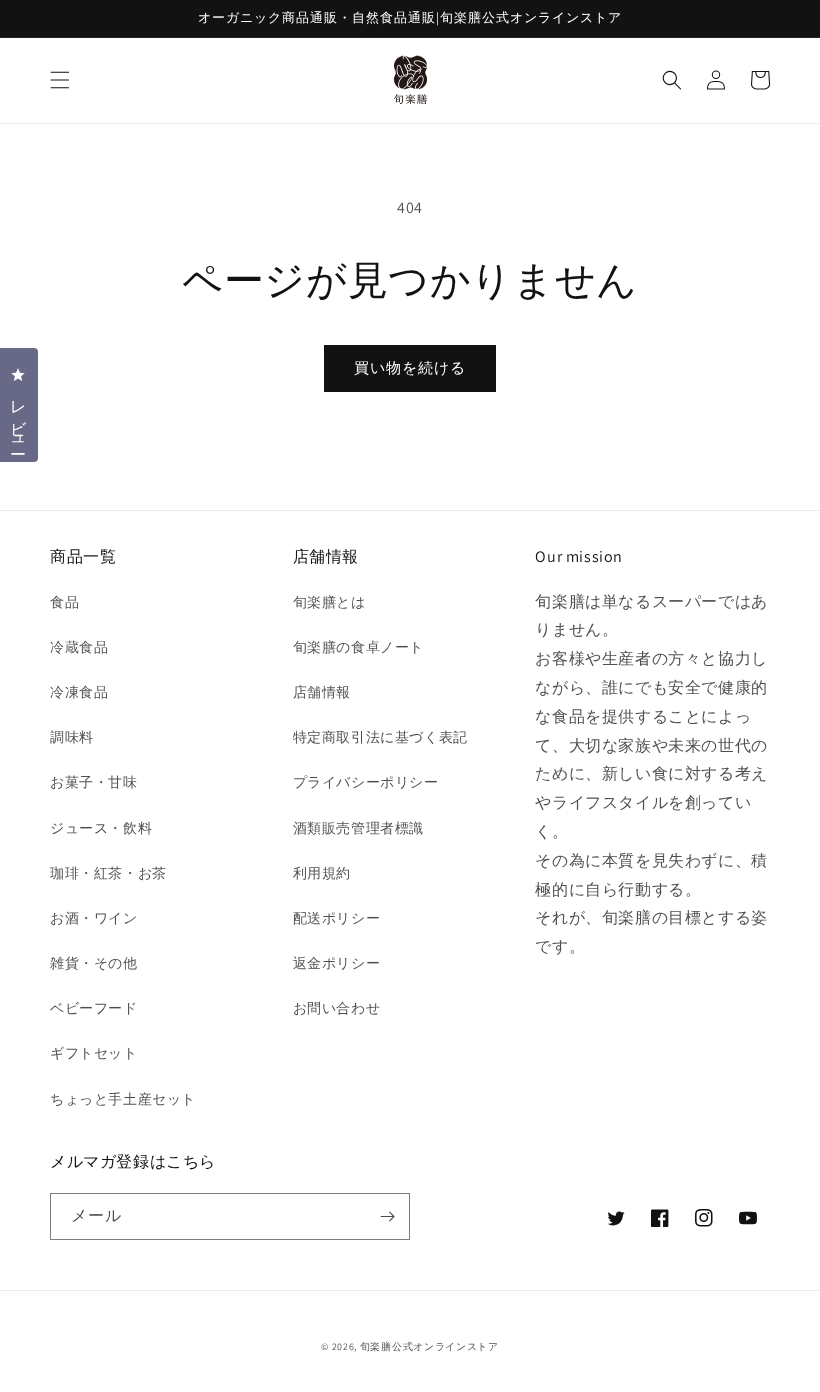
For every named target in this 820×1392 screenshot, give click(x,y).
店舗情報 (322, 692)
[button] (60, 80)
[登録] (387, 1216)
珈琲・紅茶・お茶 (108, 873)
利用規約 (322, 873)
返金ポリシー (337, 963)
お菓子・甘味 (94, 782)
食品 (64, 602)
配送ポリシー (337, 918)
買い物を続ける (410, 367)
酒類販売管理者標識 (358, 828)
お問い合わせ (337, 1008)
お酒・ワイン (94, 918)
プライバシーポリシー (366, 782)
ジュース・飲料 (101, 828)
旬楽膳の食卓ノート (358, 647)
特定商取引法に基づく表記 (380, 737)
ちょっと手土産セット (123, 1099)
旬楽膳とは (329, 602)
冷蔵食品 (79, 647)
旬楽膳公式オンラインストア (429, 1346)
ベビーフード (94, 1008)
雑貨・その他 (94, 963)
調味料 (72, 737)
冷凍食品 (79, 692)
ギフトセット (94, 1053)
